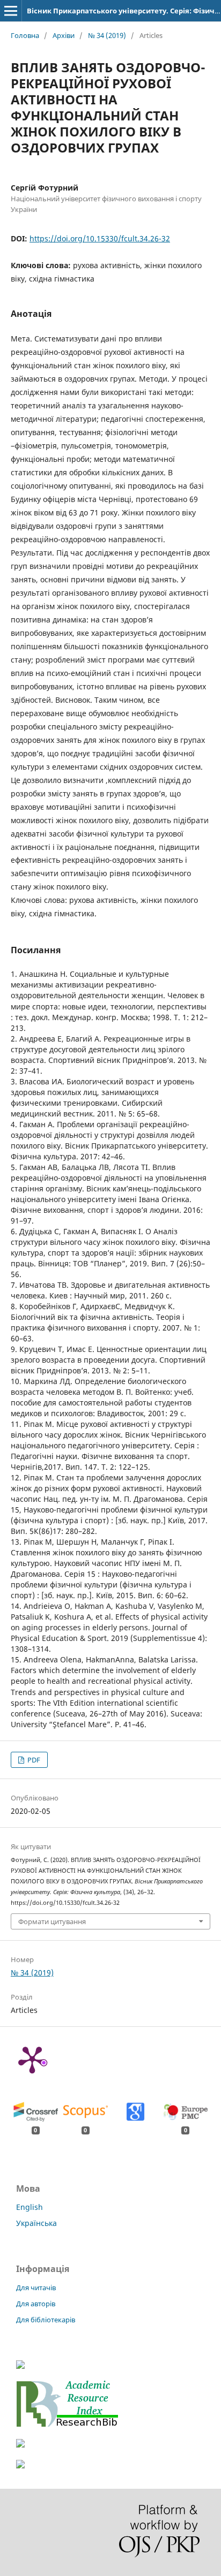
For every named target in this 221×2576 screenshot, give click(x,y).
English (30, 2207)
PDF (33, 1760)
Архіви (64, 35)
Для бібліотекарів (46, 2320)
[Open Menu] (11, 11)
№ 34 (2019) (107, 35)
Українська (36, 2223)
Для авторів (36, 2304)
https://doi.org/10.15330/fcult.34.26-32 (100, 238)
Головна (25, 35)
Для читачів (36, 2288)
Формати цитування (52, 1921)
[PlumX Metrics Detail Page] (32, 2059)
